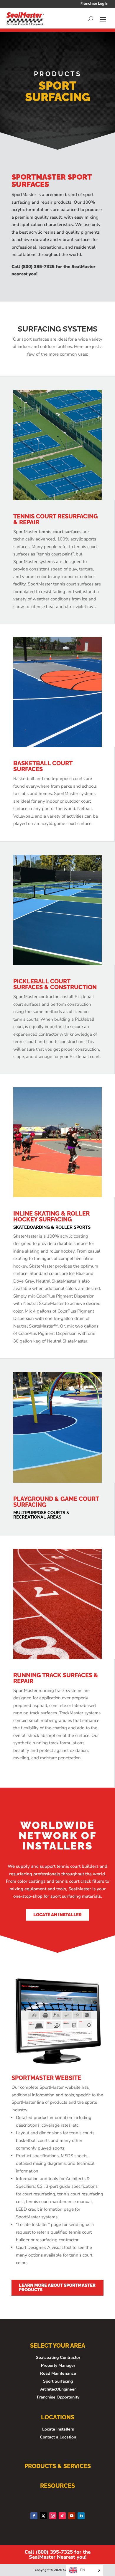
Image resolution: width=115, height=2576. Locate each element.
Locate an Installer (57, 1915)
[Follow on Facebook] (34, 2516)
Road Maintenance (58, 2373)
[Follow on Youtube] (72, 2516)
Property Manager (58, 2365)
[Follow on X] (43, 2516)
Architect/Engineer (58, 2389)
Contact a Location (58, 2437)
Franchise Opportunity (58, 2397)
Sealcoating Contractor (58, 2357)
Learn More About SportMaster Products (57, 2288)
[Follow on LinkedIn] (81, 2516)
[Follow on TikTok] (62, 2516)
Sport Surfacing (58, 2381)
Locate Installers (58, 2429)
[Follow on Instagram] (53, 2516)
